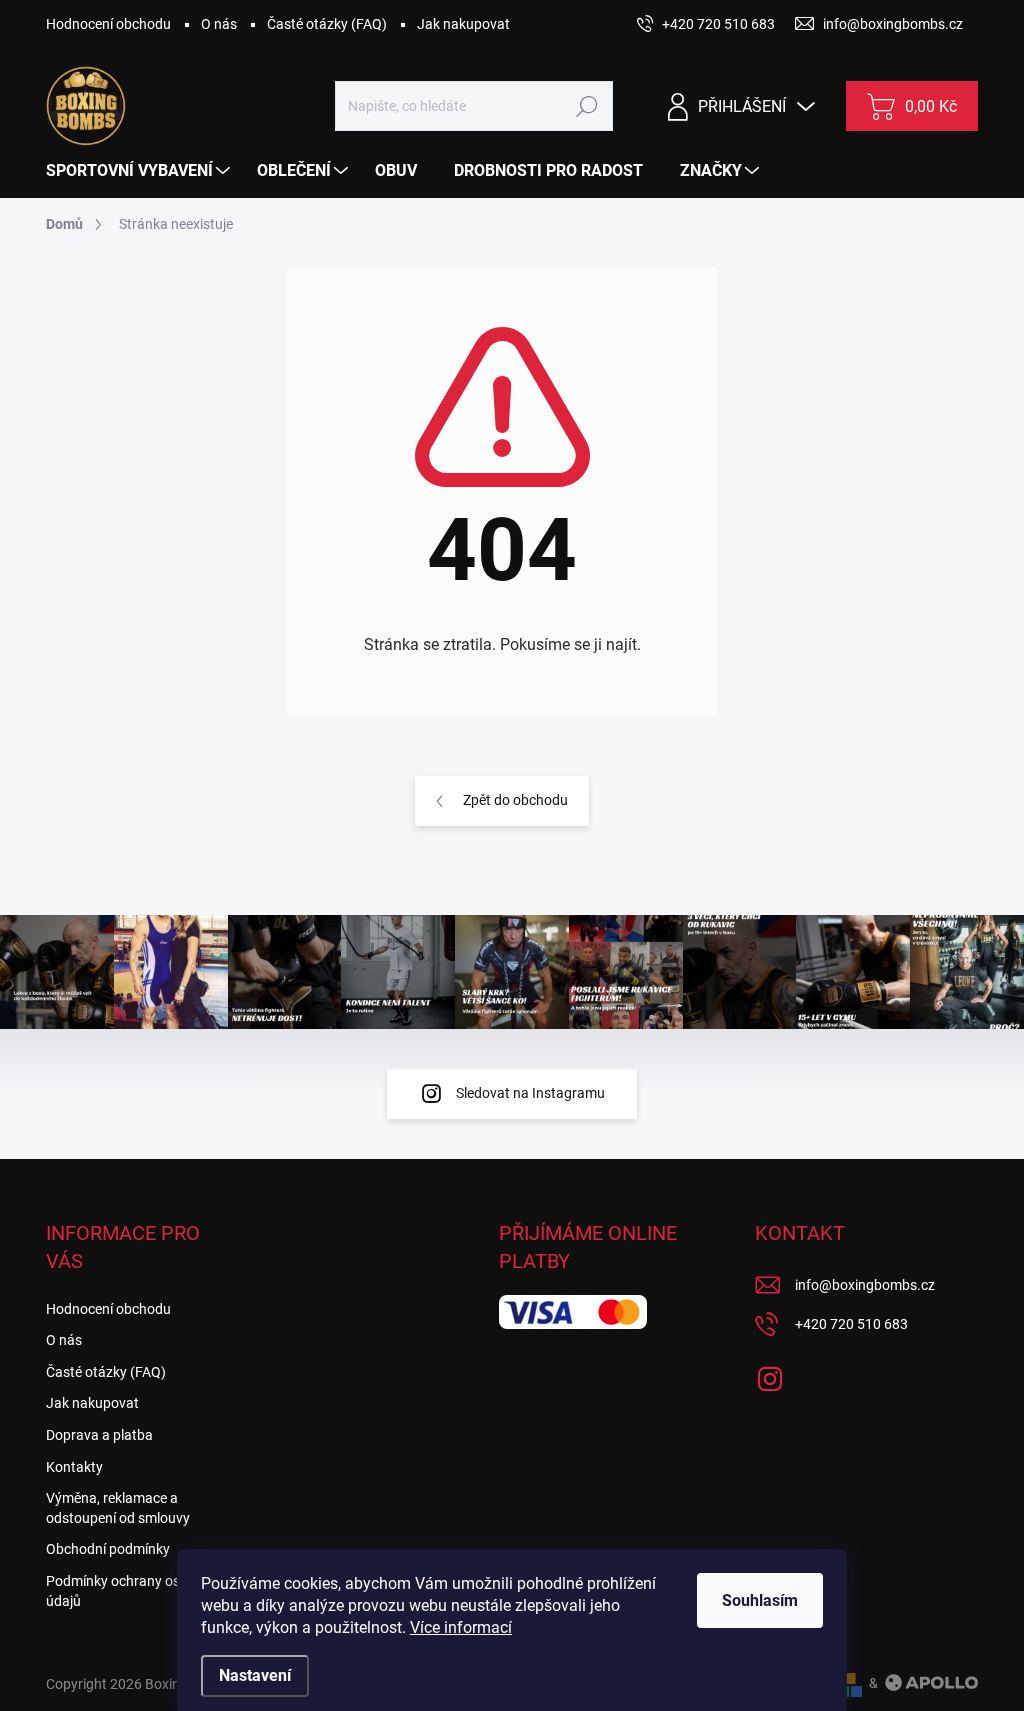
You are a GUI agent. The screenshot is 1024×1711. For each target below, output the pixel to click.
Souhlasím (760, 1600)
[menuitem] (140, 171)
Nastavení (255, 1675)
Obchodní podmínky (108, 1549)
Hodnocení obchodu (108, 24)
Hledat (587, 106)
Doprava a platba (99, 1435)
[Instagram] (770, 1375)
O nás (219, 24)
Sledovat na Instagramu (530, 1093)
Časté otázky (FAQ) (327, 24)
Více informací (461, 1627)
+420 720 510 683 (851, 1324)
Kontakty (74, 1467)
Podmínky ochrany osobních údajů (134, 1591)
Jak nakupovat (463, 24)
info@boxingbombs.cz (865, 1285)
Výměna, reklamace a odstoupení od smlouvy (118, 1508)
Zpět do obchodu (515, 800)
